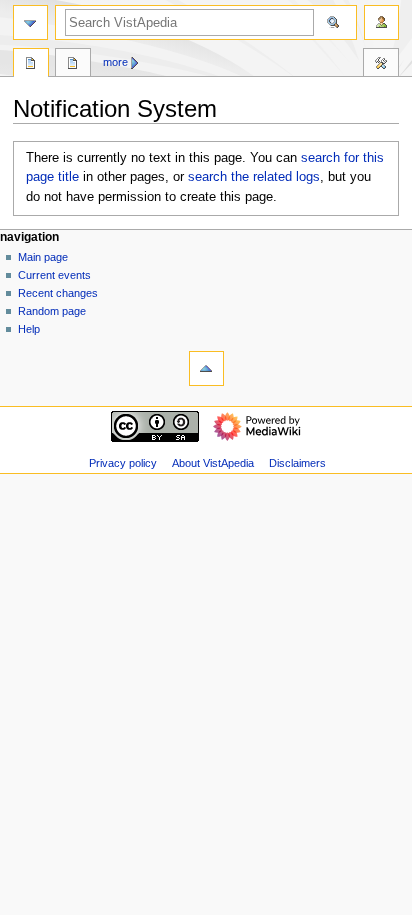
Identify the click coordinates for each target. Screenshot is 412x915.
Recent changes (58, 293)
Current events (54, 275)
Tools (381, 65)
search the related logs (254, 177)
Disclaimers (297, 463)
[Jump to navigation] (30, 22)
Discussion (73, 65)
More (115, 62)
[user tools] (381, 22)
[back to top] (206, 368)
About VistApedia (213, 463)
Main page (43, 257)
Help (29, 329)
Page (31, 65)
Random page (52, 311)
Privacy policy (123, 463)
